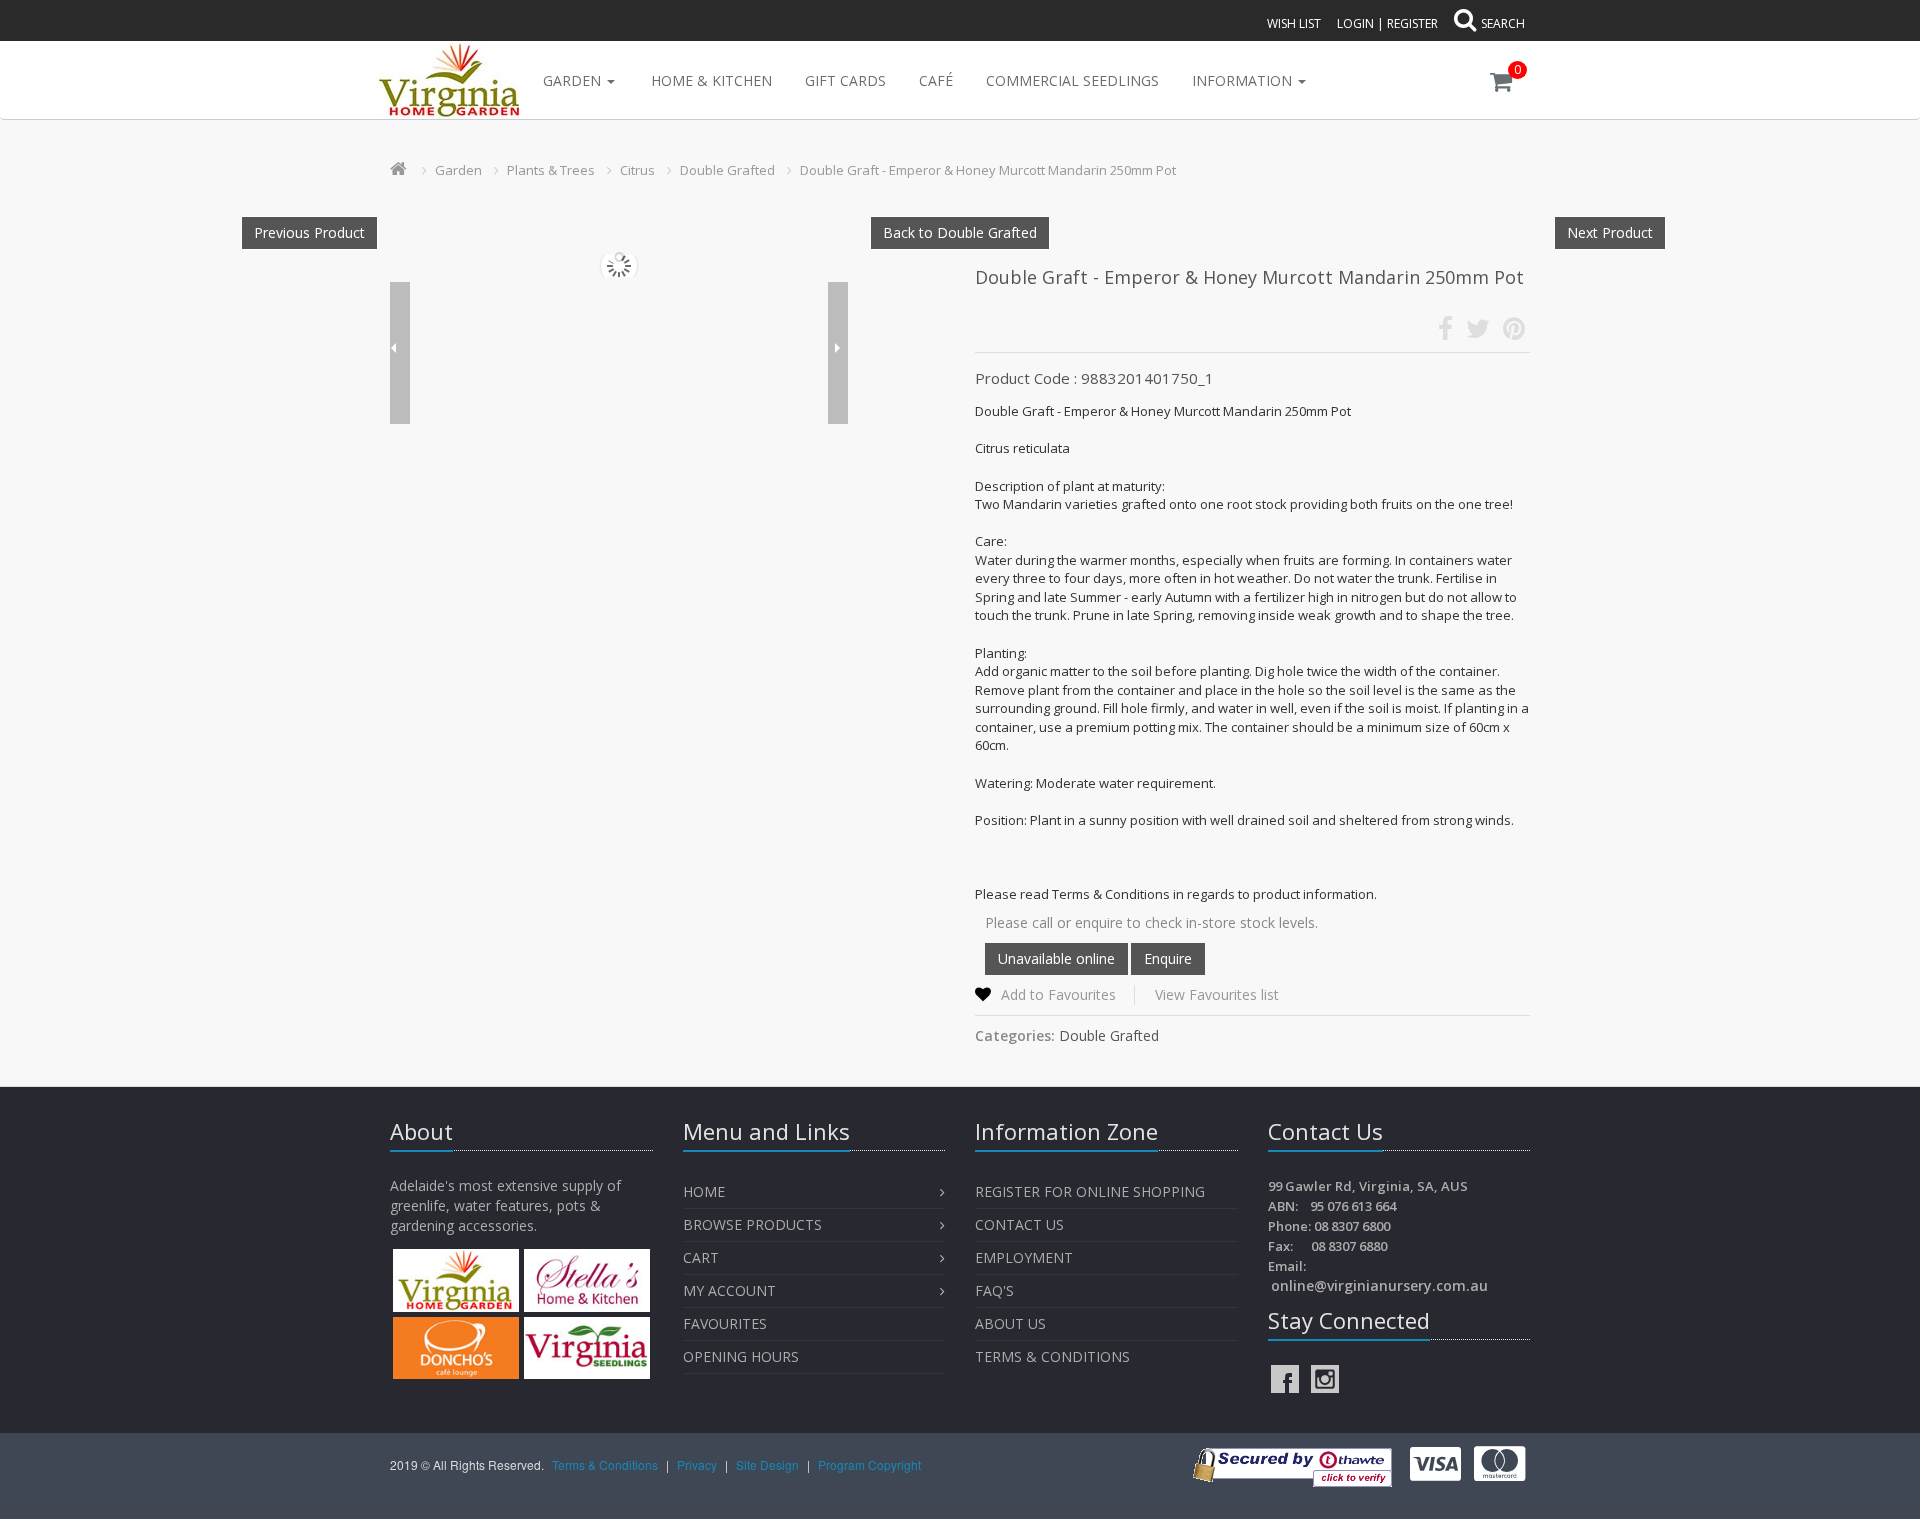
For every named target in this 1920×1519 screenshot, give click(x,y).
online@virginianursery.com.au (1379, 1285)
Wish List (1294, 23)
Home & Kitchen (711, 80)
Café (936, 80)
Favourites (727, 1323)
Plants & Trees (551, 170)
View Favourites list (1217, 994)
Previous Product (309, 232)
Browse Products (752, 1224)
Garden (574, 80)
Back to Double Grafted (960, 232)
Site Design (769, 1464)
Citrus (637, 170)
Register (1412, 23)
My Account (729, 1290)
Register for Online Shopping (1090, 1191)
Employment (1024, 1257)
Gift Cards (845, 80)
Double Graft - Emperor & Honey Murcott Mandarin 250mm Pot (988, 170)
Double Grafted (727, 170)
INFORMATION (1244, 80)
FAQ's (994, 1290)
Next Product (1610, 232)
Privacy (698, 1464)
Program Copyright (869, 1464)
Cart (701, 1257)
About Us (1010, 1323)
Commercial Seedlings (1072, 80)
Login (1355, 23)
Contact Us (1019, 1224)
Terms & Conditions (1052, 1356)
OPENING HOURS (741, 1356)
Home (704, 1191)
